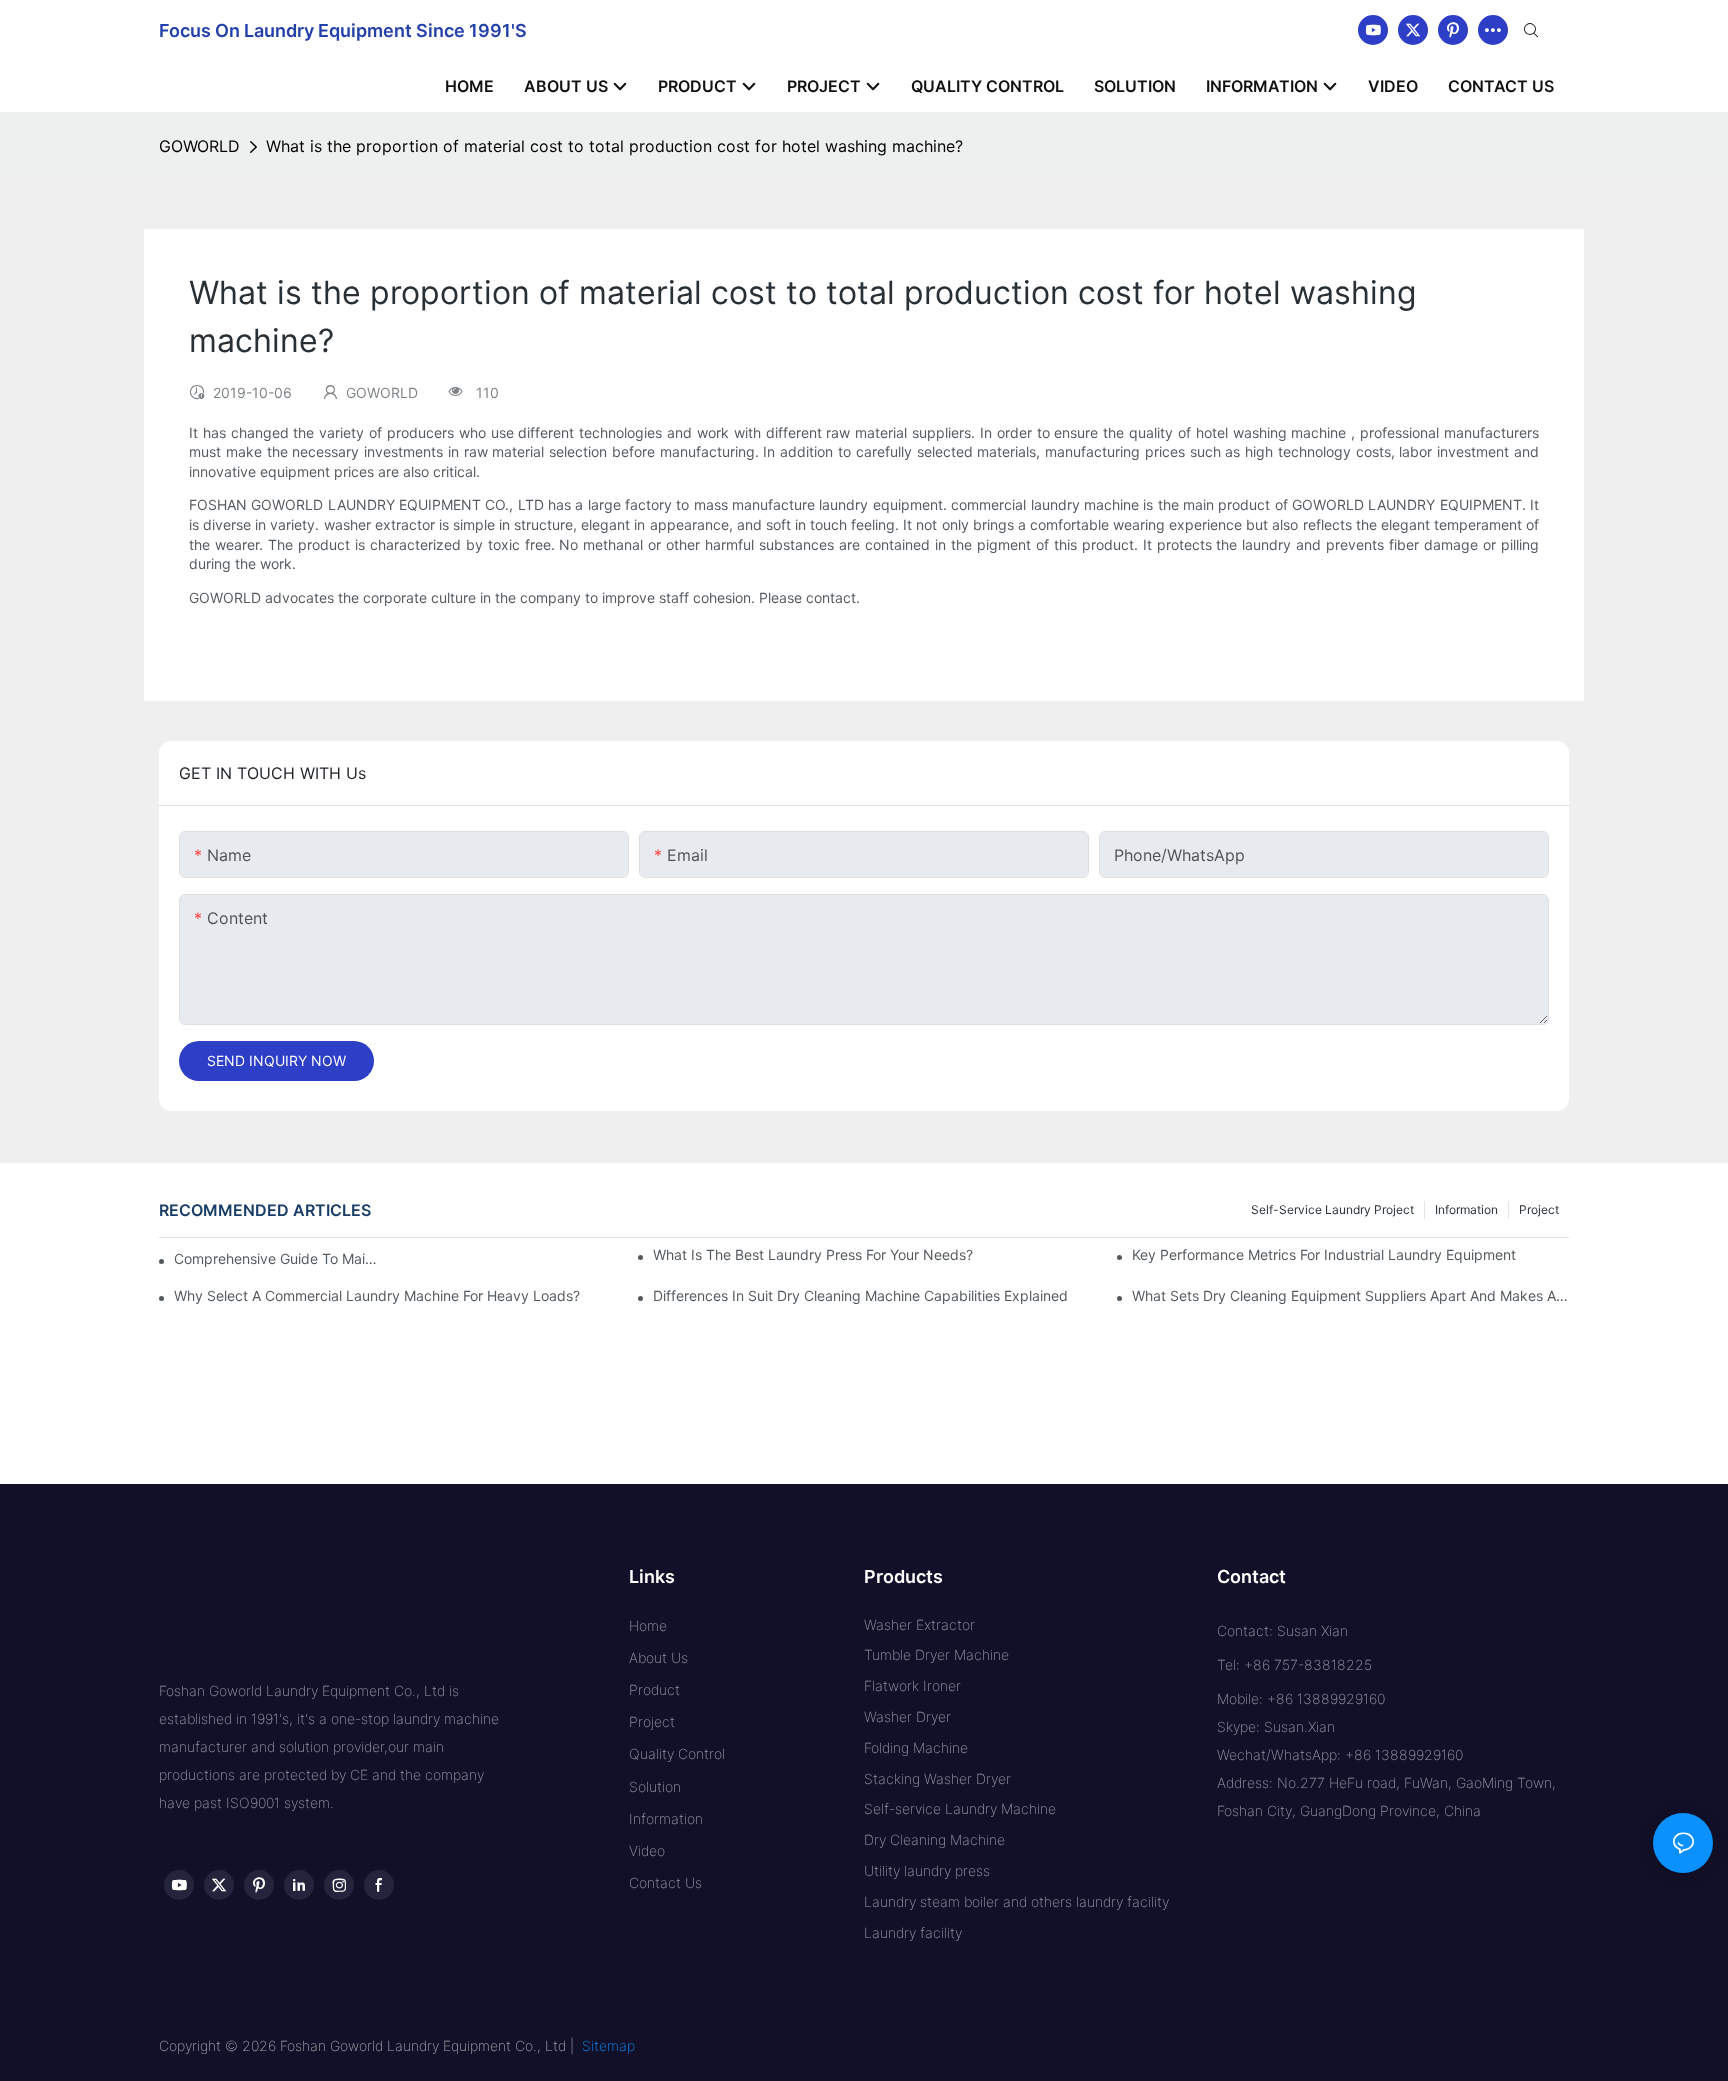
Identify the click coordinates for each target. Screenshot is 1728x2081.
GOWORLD (199, 146)
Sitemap (608, 2045)
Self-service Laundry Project (1332, 1209)
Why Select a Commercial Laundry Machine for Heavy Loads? (377, 1295)
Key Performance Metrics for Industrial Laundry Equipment (1324, 1254)
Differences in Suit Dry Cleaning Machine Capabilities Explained (860, 1295)
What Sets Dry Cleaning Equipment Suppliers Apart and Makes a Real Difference (1350, 1295)
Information (1466, 1209)
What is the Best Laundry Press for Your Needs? (813, 1254)
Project (1539, 1209)
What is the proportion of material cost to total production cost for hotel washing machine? (614, 146)
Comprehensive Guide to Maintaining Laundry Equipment (279, 1258)
